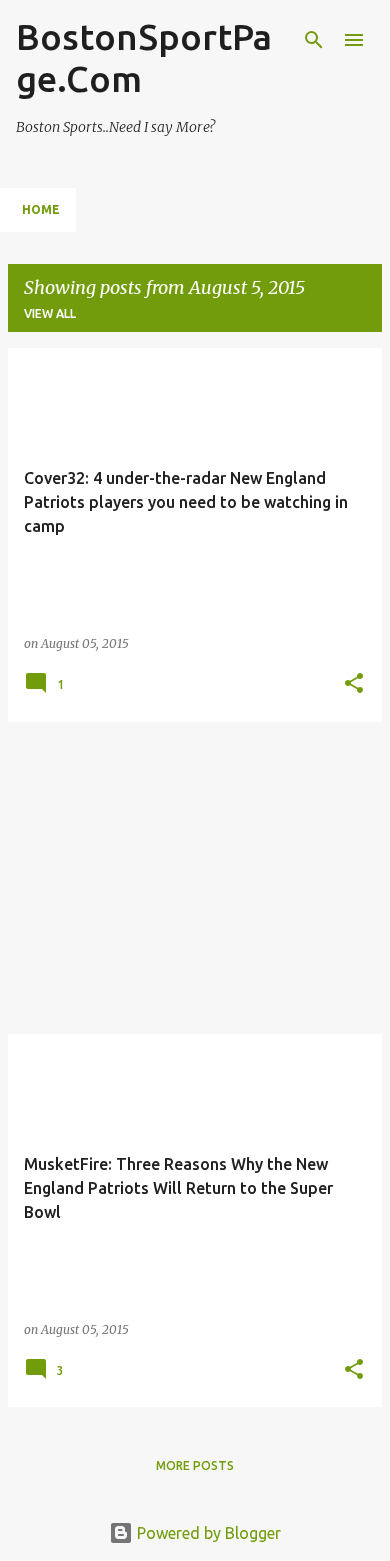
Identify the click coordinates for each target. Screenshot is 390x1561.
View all (50, 313)
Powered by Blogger (207, 1533)
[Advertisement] (195, 878)
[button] (354, 684)
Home (41, 209)
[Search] (314, 40)
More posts (195, 1465)
